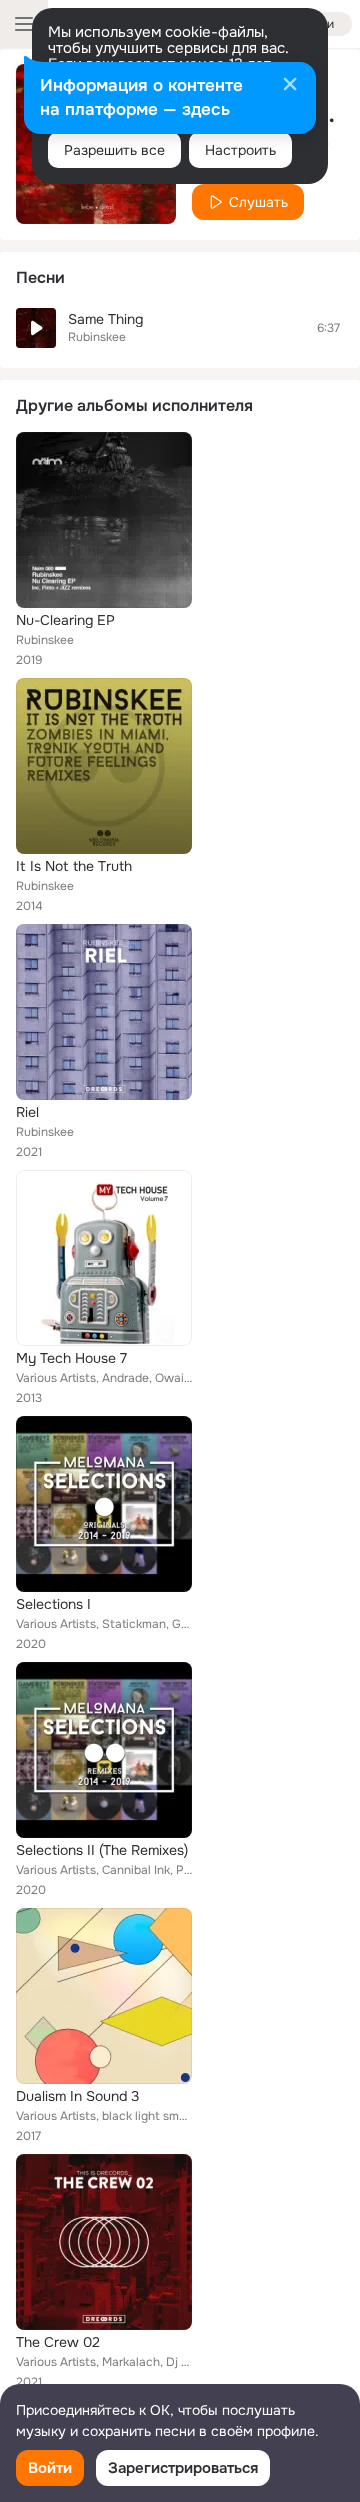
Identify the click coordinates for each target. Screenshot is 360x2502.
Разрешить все (114, 150)
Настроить (240, 150)
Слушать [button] (258, 202)
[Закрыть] (290, 86)
